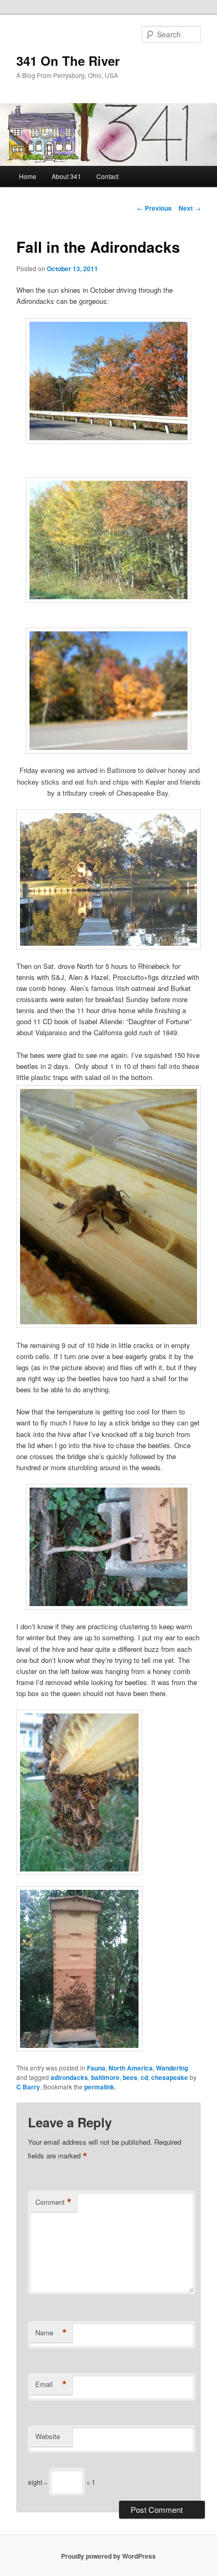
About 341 (66, 176)
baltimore (105, 2077)
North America (131, 2068)
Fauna (96, 2068)
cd (144, 2077)
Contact (107, 176)
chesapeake (170, 2077)
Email (51, 2384)
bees (130, 2077)
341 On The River (68, 61)
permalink (99, 2087)
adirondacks (69, 2077)
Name (51, 2333)
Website (48, 2436)
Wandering (172, 2068)
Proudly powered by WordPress (108, 2556)
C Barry (28, 2087)
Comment (53, 2202)
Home (28, 176)
